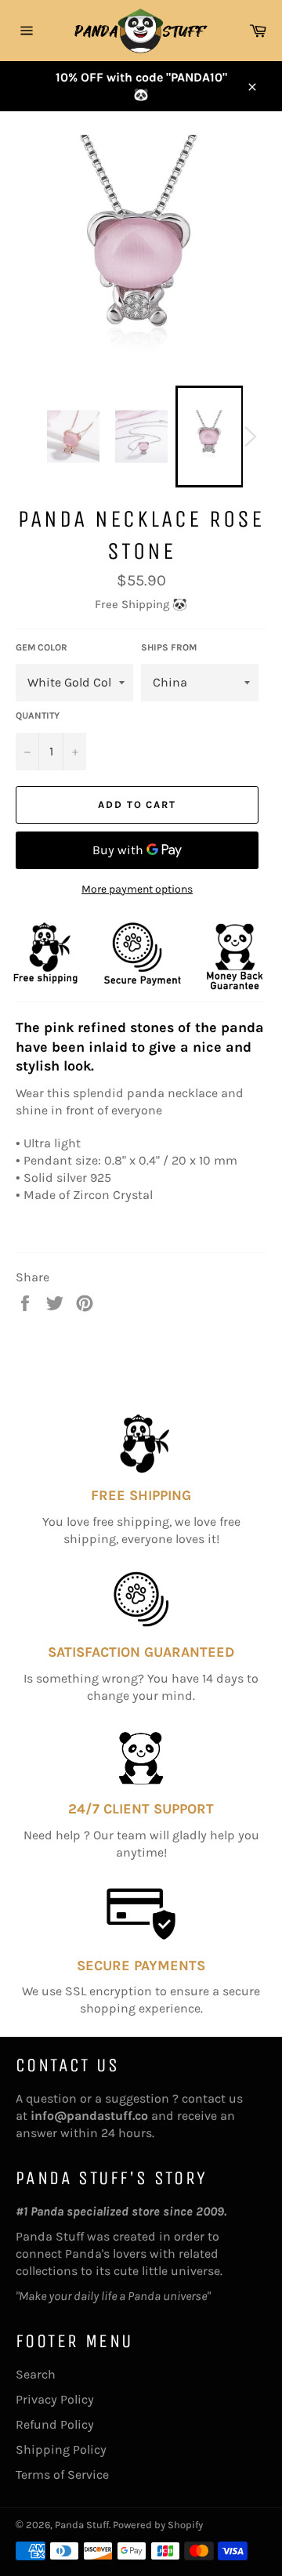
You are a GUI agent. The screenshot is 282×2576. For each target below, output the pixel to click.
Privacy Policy (55, 2399)
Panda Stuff (82, 2525)
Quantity (38, 716)
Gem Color (42, 647)
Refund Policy (55, 2424)
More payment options (137, 889)
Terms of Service (62, 2475)
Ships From (169, 647)
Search (36, 2374)
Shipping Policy (61, 2449)
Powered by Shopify (158, 2525)
